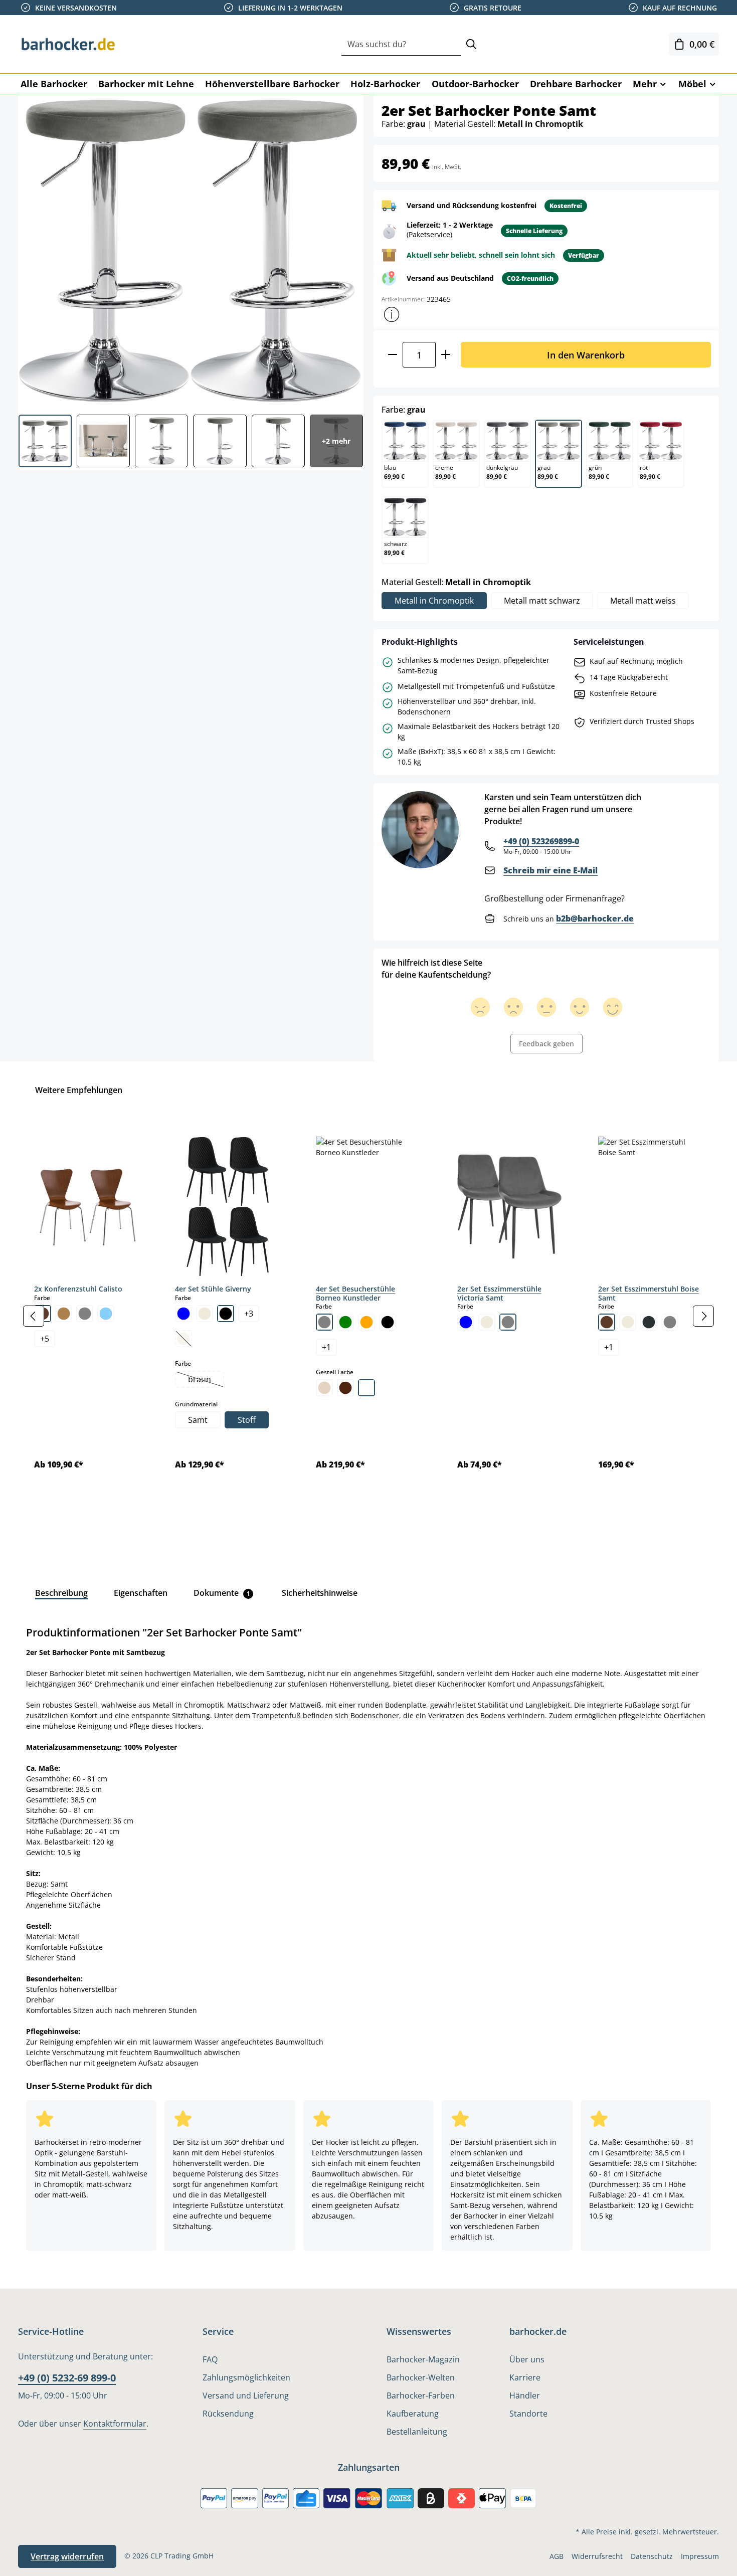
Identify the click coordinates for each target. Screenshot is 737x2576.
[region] (368, 1316)
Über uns (527, 2359)
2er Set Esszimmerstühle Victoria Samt (499, 1293)
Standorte (528, 2414)
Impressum (700, 2556)
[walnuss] (345, 1388)
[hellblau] (106, 1314)
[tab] (61, 1593)
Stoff (247, 1420)
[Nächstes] (703, 1316)
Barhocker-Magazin (423, 2359)
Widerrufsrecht (597, 2556)
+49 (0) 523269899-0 (541, 841)
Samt (198, 1420)
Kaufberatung (413, 2414)
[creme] (205, 1314)
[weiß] (366, 1388)
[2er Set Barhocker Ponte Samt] (190, 251)
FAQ (210, 2359)
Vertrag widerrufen (67, 2556)
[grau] (85, 1314)
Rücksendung (228, 2414)
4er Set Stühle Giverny (213, 1289)
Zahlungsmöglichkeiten (246, 2377)
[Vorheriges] (34, 1316)
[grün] (345, 1322)
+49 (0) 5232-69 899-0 (67, 2378)
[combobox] (401, 44)
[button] (392, 314)
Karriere (525, 2377)
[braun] (607, 1322)
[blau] (183, 1314)
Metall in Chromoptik (434, 601)
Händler (525, 2396)
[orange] (366, 1322)
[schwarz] (226, 1314)
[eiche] (64, 1314)
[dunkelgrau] (649, 1322)
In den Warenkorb (586, 355)
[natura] (324, 1388)
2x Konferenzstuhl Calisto (78, 1289)
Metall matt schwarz (542, 601)
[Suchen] (471, 44)
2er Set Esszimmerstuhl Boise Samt (649, 1293)
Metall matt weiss (643, 601)
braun (206, 1380)
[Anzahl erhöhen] (446, 355)
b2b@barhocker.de (595, 918)
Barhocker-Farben (421, 2396)
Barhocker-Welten (421, 2377)
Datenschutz (652, 2556)
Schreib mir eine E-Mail (550, 870)
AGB (557, 2556)
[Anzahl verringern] (392, 355)
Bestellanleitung (417, 2432)
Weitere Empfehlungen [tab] (79, 1090)
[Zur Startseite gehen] (68, 44)
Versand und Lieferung (246, 2396)
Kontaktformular (115, 2424)
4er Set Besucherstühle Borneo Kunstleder (355, 1293)
